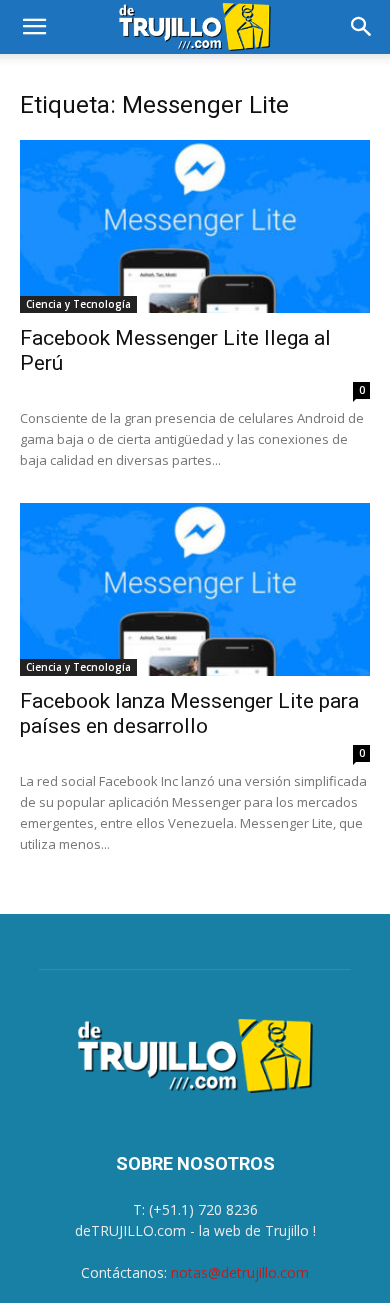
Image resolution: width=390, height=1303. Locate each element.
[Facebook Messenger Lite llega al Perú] (195, 226)
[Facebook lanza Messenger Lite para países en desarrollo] (195, 589)
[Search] (362, 27)
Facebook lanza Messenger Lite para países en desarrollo (189, 713)
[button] (34, 27)
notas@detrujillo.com (240, 1272)
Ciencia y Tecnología (78, 304)
